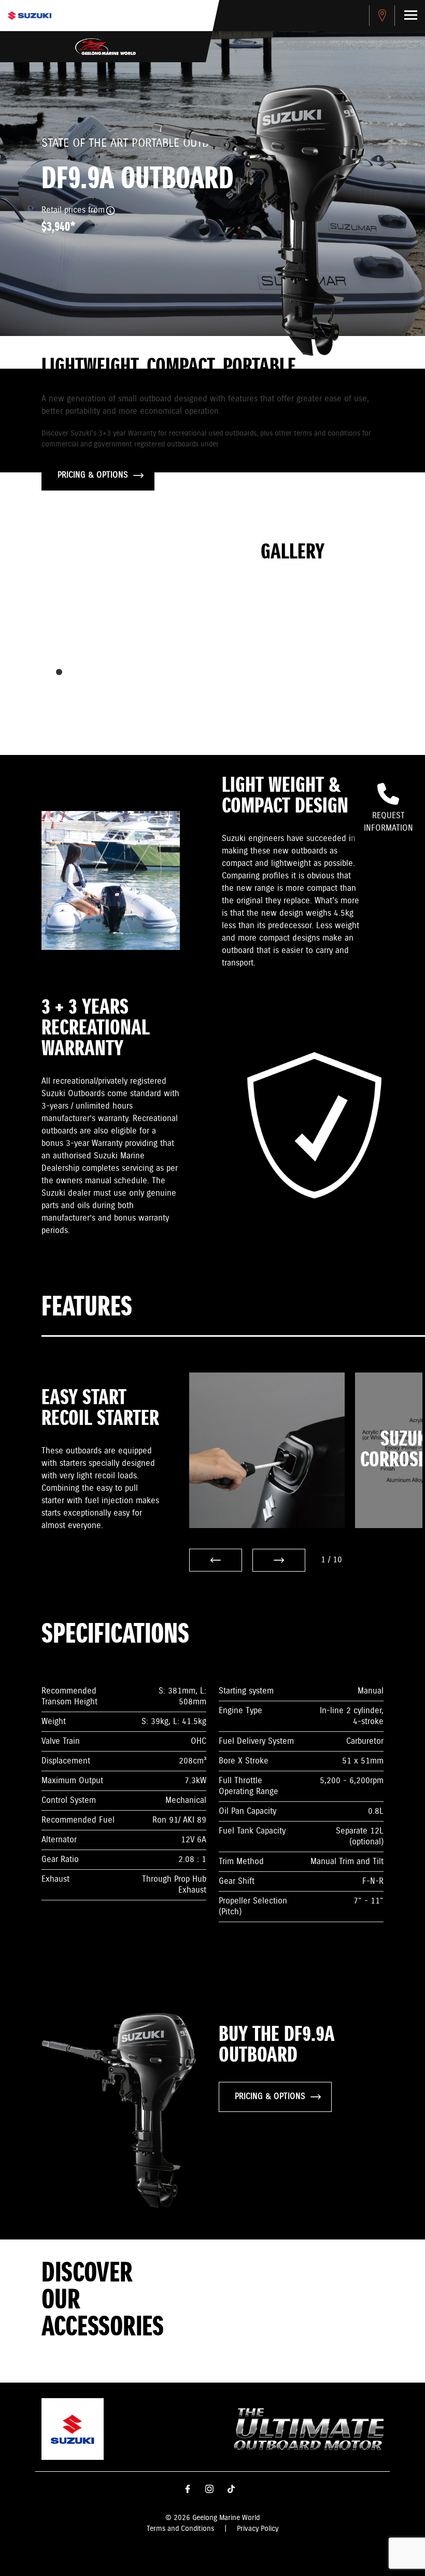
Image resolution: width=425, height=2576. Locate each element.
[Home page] (30, 16)
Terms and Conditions (180, 2529)
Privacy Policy (258, 2529)
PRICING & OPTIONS (93, 475)
